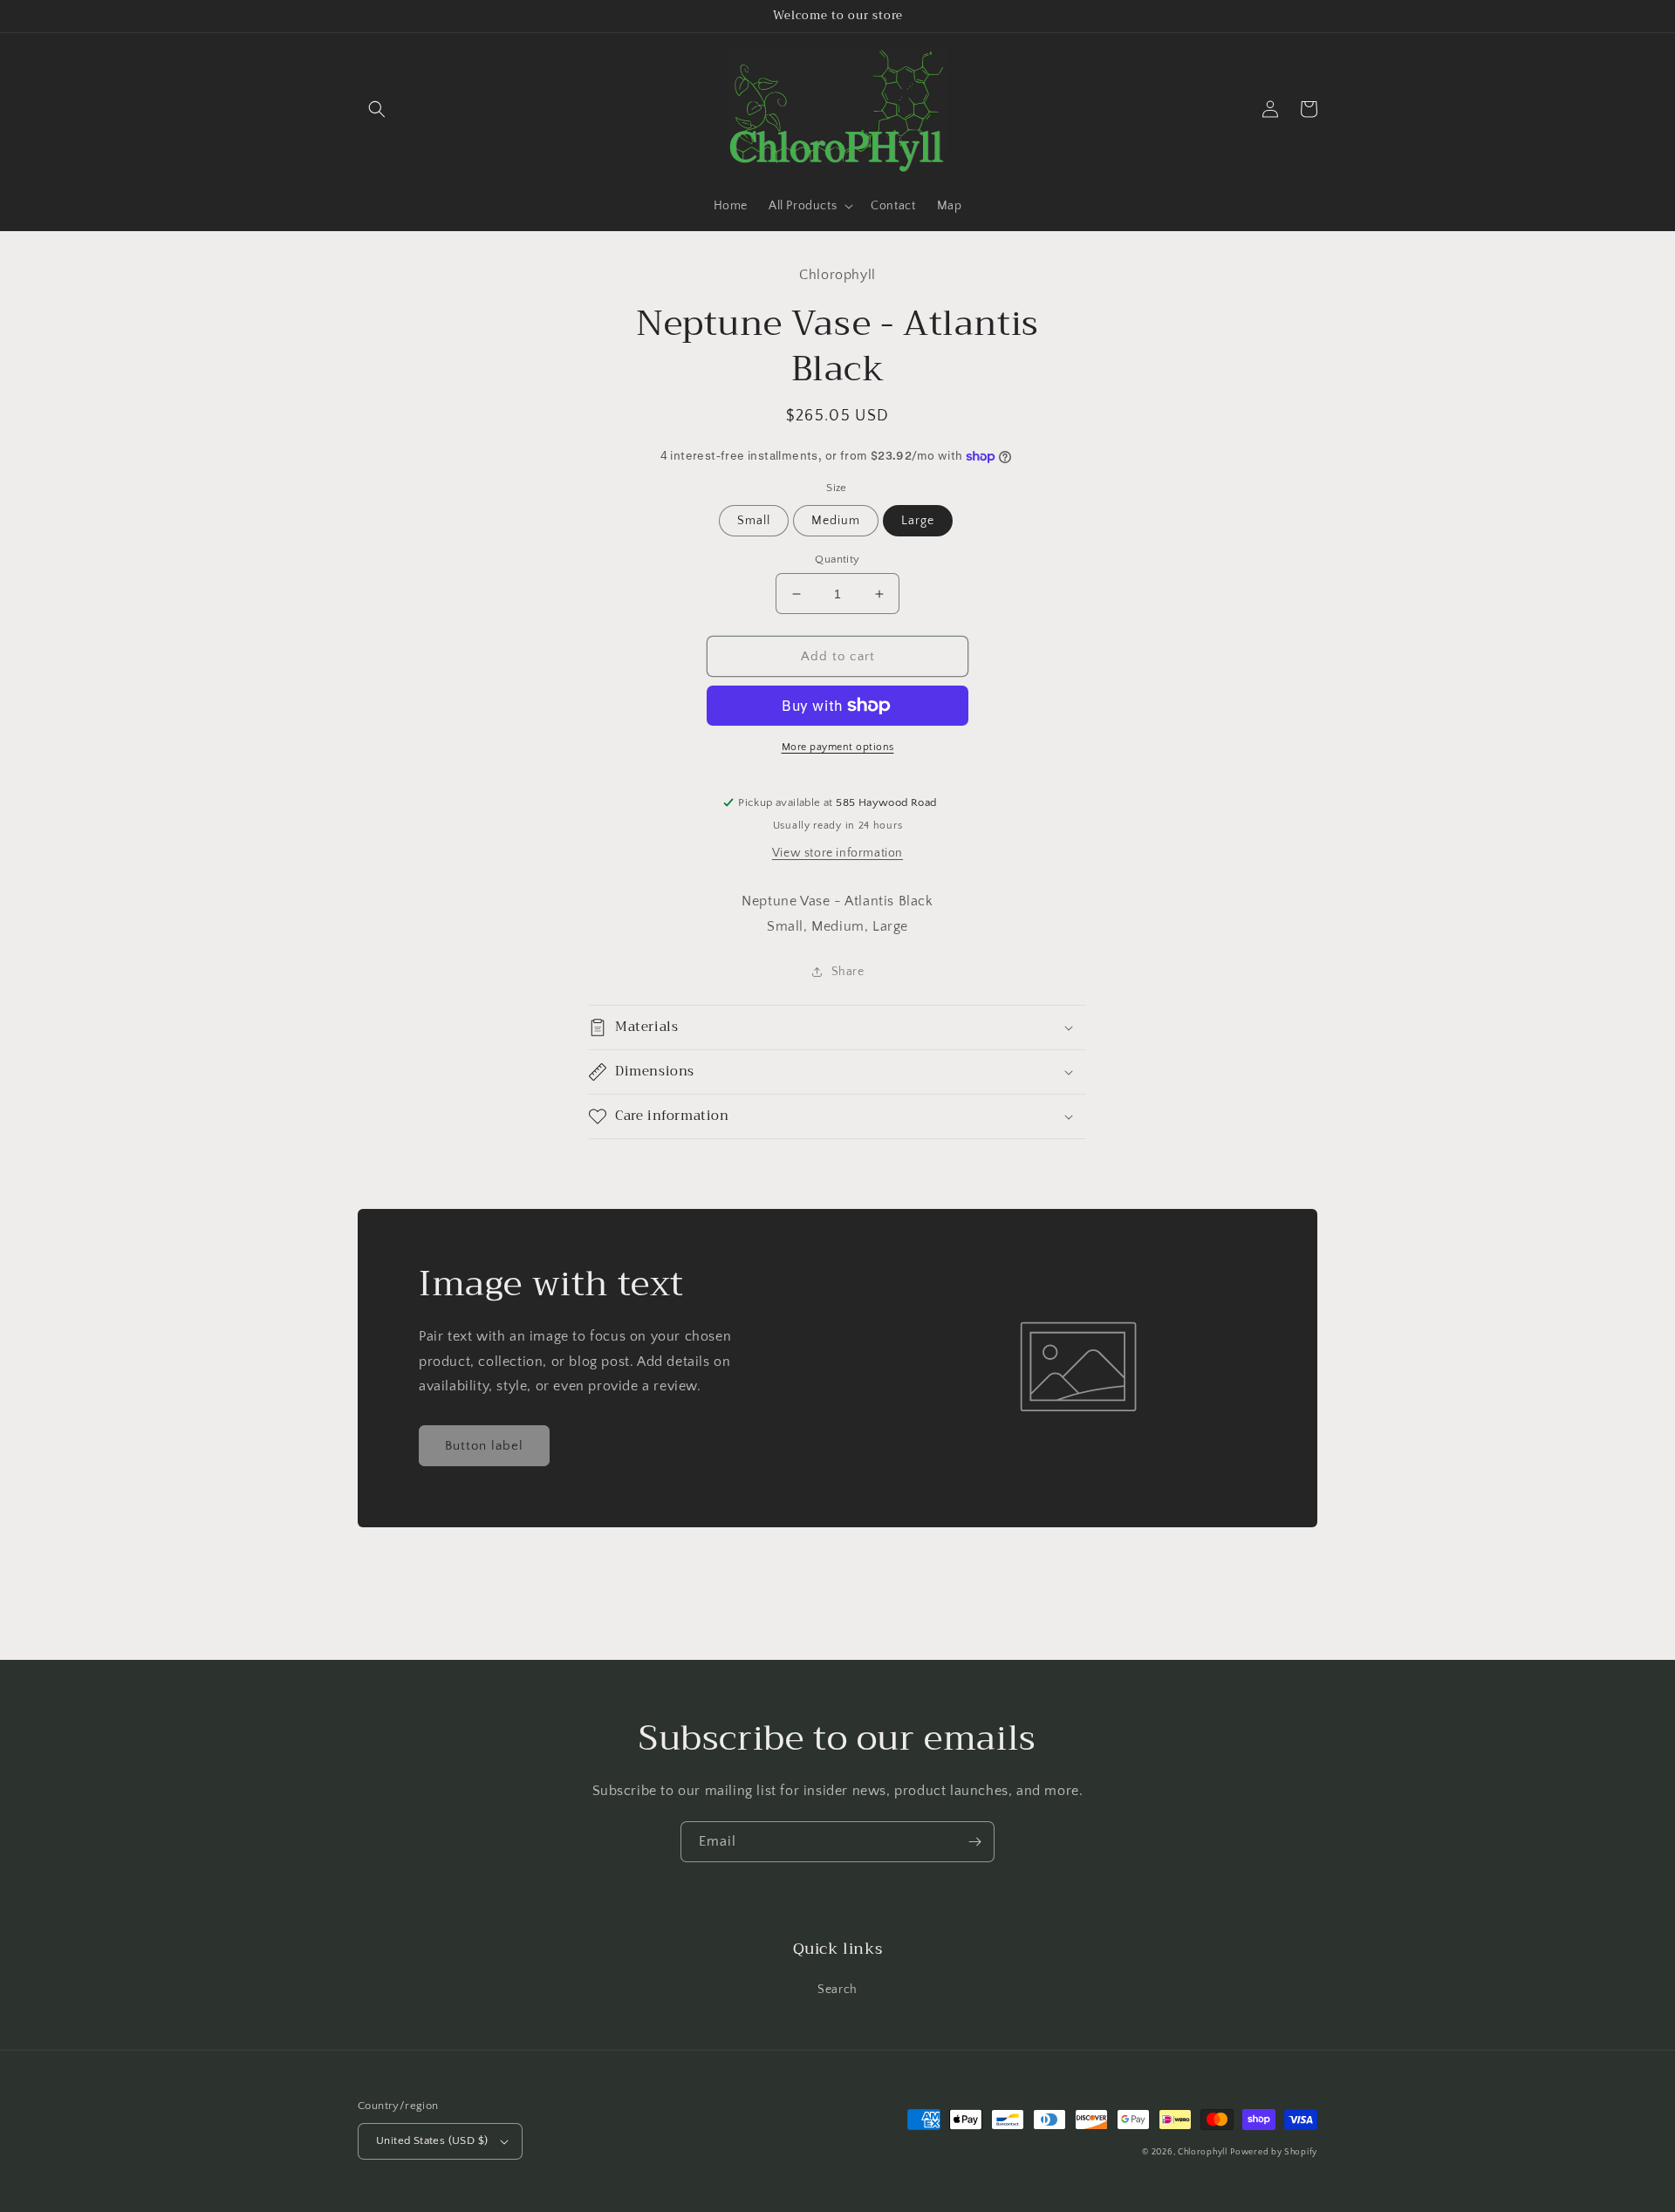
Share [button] (848, 972)
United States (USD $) (432, 2140)
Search (837, 1990)
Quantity (837, 559)
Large (918, 521)
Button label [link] (484, 1446)
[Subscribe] (974, 1842)
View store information (837, 853)
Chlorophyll (1203, 2152)
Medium (836, 521)
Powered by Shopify (1274, 2152)
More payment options (838, 747)
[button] (377, 109)
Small (754, 521)
